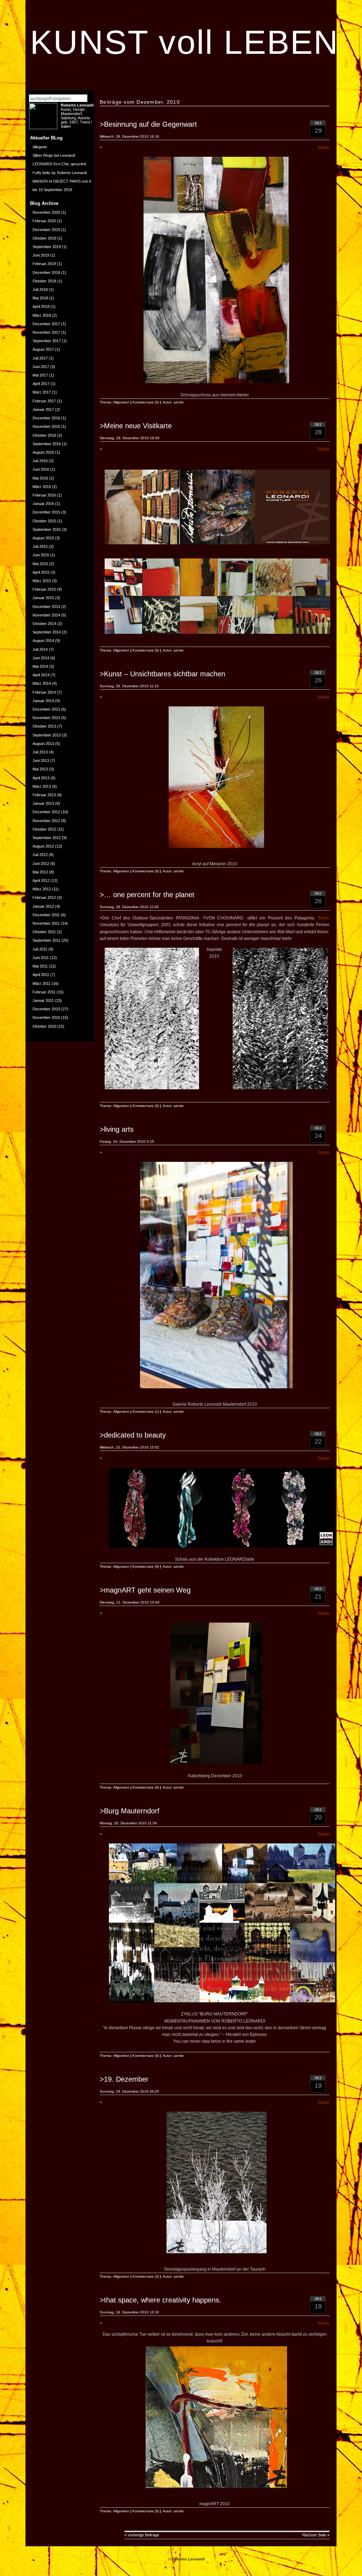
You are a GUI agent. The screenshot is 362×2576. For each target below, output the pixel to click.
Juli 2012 (40, 855)
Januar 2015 (43, 598)
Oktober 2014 (44, 624)
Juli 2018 (40, 289)
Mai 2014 (40, 666)
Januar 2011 (43, 1000)
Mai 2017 (40, 375)
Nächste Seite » (316, 2535)
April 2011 (41, 975)
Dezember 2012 (46, 812)
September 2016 (47, 444)
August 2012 (43, 846)
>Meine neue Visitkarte (136, 426)
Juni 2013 (41, 761)
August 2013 (43, 744)
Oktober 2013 (44, 726)
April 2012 (41, 880)
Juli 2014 (40, 649)
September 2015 (47, 529)
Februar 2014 (44, 692)
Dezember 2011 (46, 915)
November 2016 (46, 426)
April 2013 (41, 778)
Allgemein (121, 402)
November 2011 (46, 923)
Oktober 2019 (44, 238)
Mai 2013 (40, 769)
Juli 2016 (40, 461)
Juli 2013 (40, 752)
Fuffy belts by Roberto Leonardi (60, 173)
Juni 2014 (41, 658)
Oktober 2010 (44, 1026)
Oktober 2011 (44, 932)
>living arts (117, 1129)
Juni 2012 (41, 864)
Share (324, 148)
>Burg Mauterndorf (130, 1811)
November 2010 (46, 1017)
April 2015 (41, 572)
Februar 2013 (44, 795)
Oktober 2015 (44, 521)
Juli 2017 (40, 358)
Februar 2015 (44, 589)
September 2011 (46, 940)
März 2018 (42, 315)
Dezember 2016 (46, 418)
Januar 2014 (43, 701)
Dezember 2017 (46, 324)
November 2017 (46, 332)
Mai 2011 (40, 966)
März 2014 (42, 683)
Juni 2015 (41, 555)
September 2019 (47, 247)
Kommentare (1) (146, 1412)
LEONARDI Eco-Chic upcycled (59, 164)
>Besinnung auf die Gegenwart (148, 124)
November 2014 (46, 615)
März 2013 (42, 786)
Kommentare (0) (146, 402)
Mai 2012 (40, 872)
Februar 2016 (44, 495)
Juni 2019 (41, 255)
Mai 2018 (40, 298)
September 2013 (47, 735)
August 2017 (43, 349)
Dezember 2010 (46, 1009)
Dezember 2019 (46, 230)
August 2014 (43, 641)
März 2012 (42, 889)
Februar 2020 (44, 221)
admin (179, 402)
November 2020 (46, 212)
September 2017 (47, 341)
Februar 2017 (44, 401)
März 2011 (42, 983)
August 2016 (43, 452)
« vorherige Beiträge (142, 2535)
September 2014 (47, 632)
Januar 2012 (43, 906)
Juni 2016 (41, 469)
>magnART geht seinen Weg (145, 1590)
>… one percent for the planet (147, 895)
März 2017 (42, 392)
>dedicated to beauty (133, 1435)
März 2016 (42, 487)
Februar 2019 (44, 264)
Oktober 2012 (44, 829)
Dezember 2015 (46, 512)
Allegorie (40, 147)
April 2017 (41, 384)
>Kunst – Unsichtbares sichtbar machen (162, 674)
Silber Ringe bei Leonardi (54, 155)
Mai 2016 (40, 478)
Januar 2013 (43, 803)
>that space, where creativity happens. (160, 2300)
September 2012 (47, 838)
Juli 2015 (40, 546)
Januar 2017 (43, 409)
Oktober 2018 (44, 281)
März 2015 (42, 581)
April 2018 (41, 306)
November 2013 (46, 718)
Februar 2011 (44, 992)
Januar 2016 (43, 504)
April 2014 (41, 675)
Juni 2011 (41, 958)
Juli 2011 (40, 949)
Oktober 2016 (44, 435)
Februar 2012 (44, 897)
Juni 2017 (41, 367)
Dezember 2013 (46, 709)
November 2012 (46, 821)
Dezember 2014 (46, 607)
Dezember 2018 (46, 272)
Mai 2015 (40, 564)
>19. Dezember (124, 2079)
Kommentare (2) (146, 2276)
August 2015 (43, 538)
